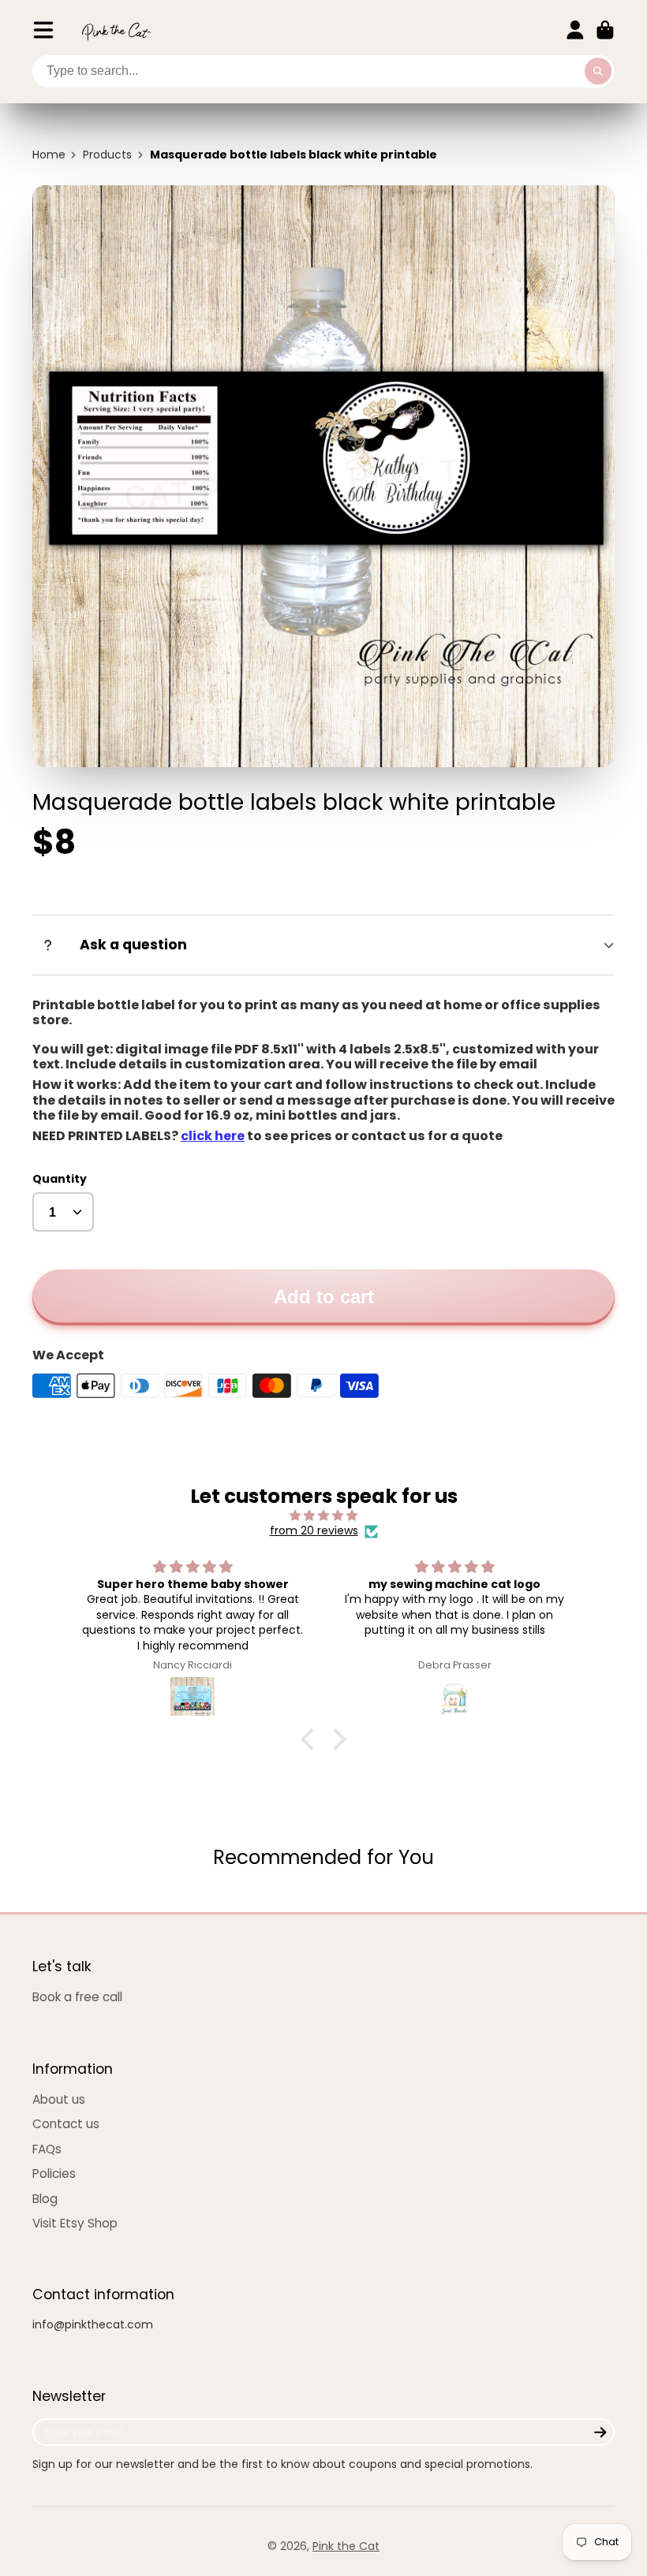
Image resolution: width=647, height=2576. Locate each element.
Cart (605, 30)
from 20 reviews (314, 1531)
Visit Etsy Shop (75, 2223)
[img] (323, 1516)
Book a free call (77, 1997)
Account (575, 30)
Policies (54, 2173)
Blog (45, 2199)
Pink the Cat (346, 2546)
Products (107, 155)
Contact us (66, 2124)
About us (59, 2099)
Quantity (60, 1179)
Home (49, 155)
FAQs (47, 2149)
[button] (312, 1739)
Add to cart (324, 1297)
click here (213, 1136)
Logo (116, 30)
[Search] (598, 72)
